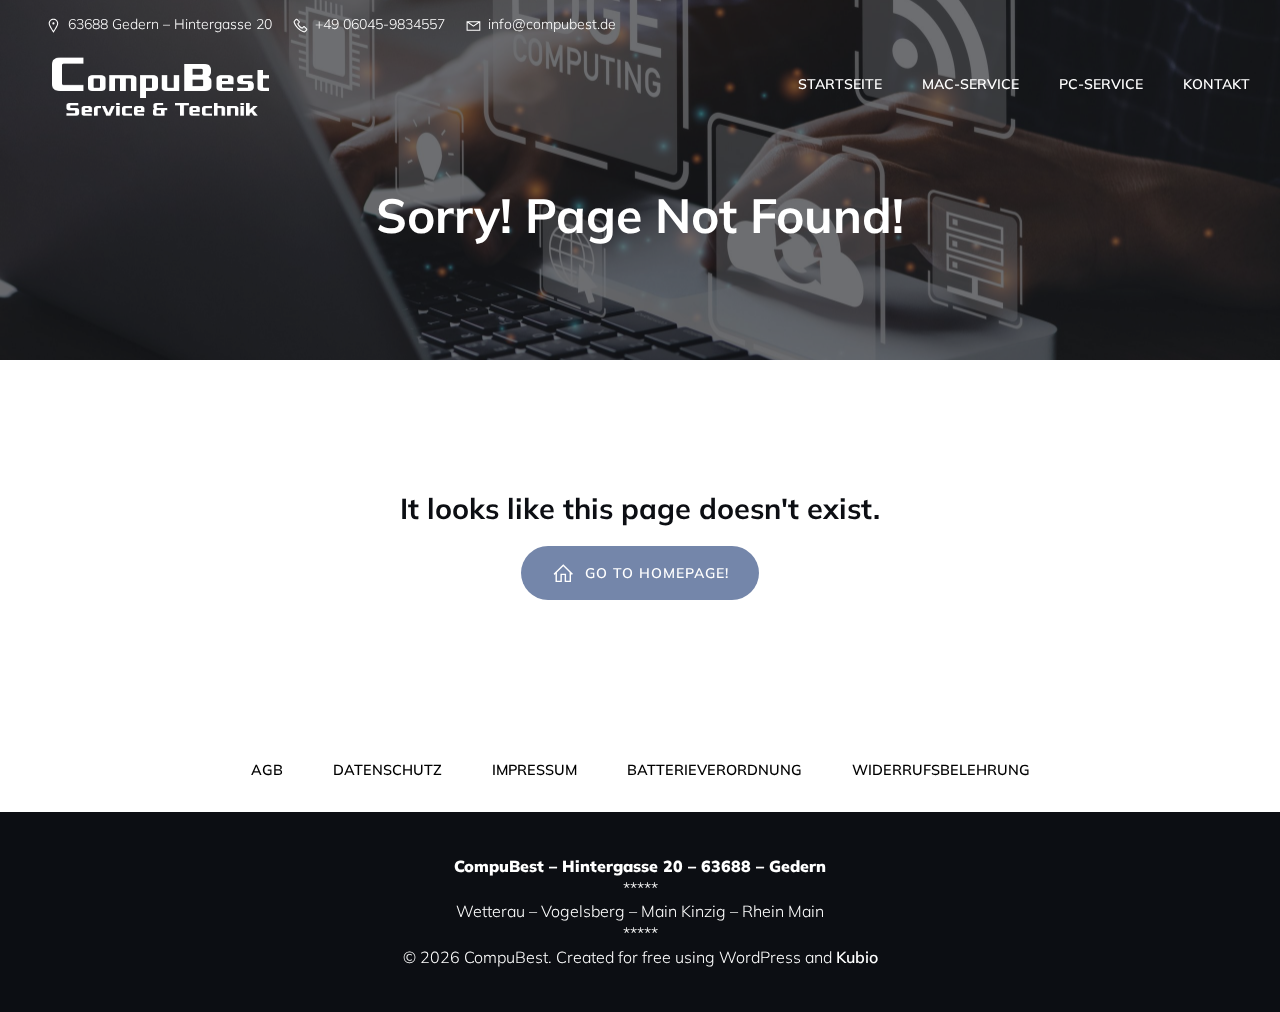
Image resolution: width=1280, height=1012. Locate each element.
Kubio (857, 957)
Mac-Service (970, 84)
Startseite (840, 84)
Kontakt (1216, 84)
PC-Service (1101, 84)
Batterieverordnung (714, 770)
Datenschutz (387, 770)
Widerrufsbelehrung (941, 770)
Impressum (534, 770)
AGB (267, 770)
